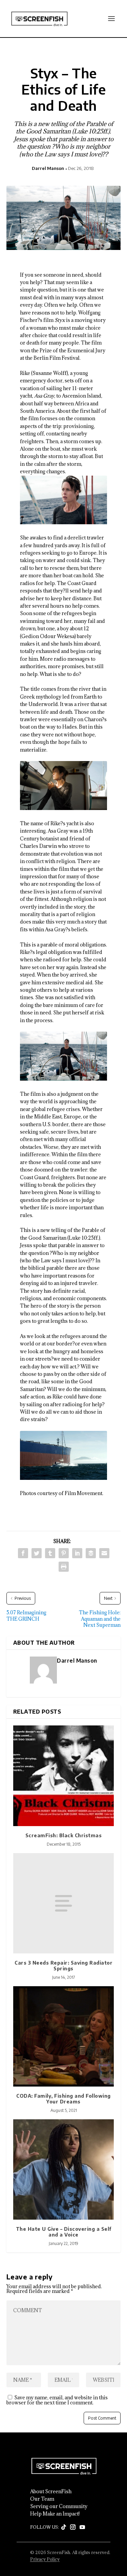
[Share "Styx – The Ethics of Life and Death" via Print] (64, 1567)
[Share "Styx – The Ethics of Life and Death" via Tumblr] (50, 1553)
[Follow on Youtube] (82, 2527)
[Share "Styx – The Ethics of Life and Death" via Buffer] (91, 1553)
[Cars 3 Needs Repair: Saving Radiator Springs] (64, 1903)
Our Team (42, 2499)
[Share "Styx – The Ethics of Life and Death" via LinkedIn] (77, 1553)
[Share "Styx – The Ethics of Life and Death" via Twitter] (37, 1553)
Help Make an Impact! (55, 2514)
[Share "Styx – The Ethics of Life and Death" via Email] (104, 1553)
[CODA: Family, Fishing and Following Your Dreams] (64, 2037)
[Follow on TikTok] (64, 2527)
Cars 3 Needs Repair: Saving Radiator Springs (63, 1966)
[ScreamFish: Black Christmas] (64, 1776)
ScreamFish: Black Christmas (64, 1835)
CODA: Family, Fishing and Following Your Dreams (63, 2099)
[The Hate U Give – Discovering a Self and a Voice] (64, 2170)
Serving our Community (59, 2506)
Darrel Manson (48, 168)
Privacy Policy (45, 2559)
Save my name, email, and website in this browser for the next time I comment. (57, 2400)
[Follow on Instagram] (73, 2527)
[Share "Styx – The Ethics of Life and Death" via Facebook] (23, 1553)
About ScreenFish (51, 2492)
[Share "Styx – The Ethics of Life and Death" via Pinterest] (64, 1553)
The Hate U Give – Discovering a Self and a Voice (64, 2232)
